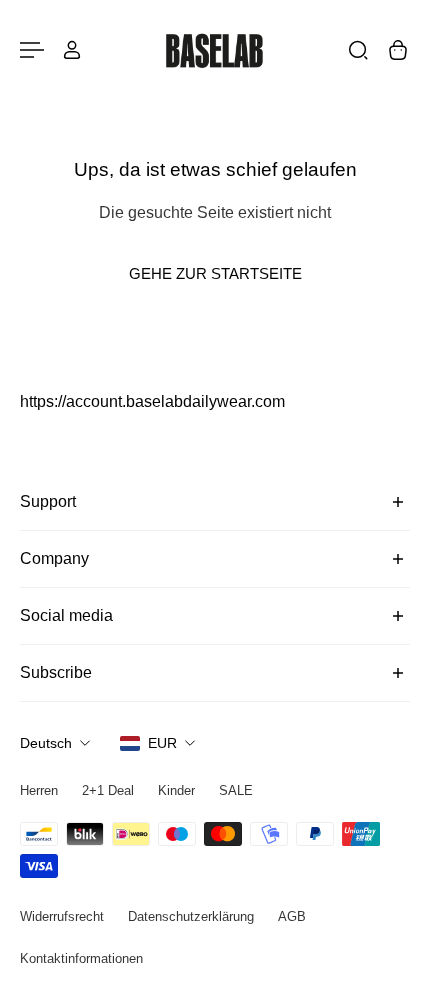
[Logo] (215, 50)
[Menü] (32, 50)
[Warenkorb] (398, 50)
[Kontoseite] (72, 50)
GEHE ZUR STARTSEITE (215, 273)
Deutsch (46, 743)
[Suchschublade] (358, 50)
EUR (162, 743)
